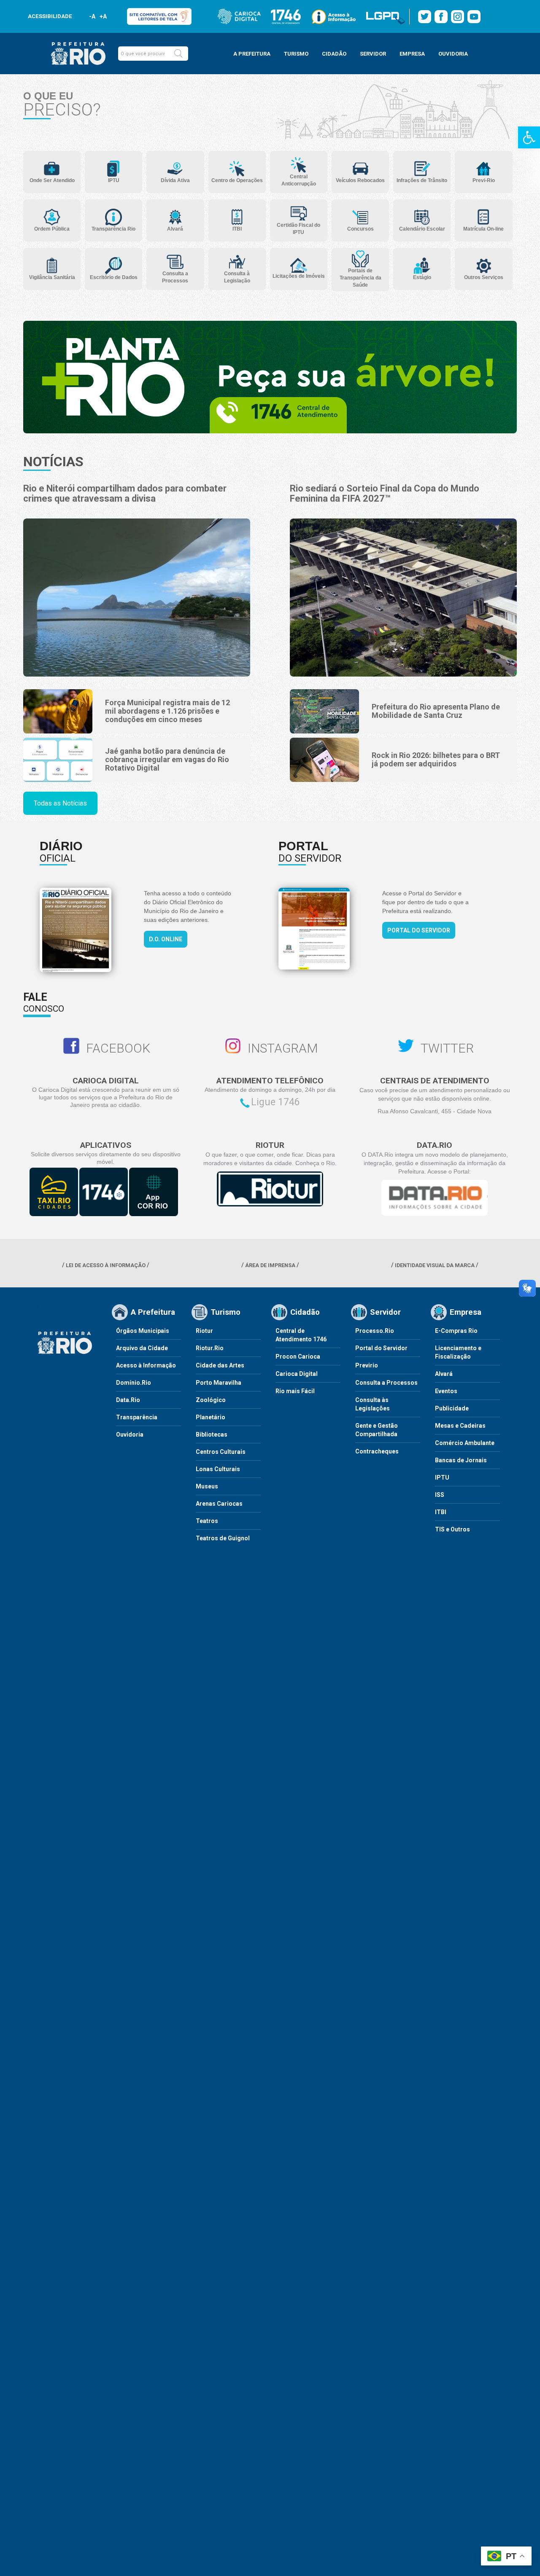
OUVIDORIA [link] (453, 54)
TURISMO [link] (296, 54)
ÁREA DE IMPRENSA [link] (270, 1265)
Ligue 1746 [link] (275, 1102)
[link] (529, 137)
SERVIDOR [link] (373, 54)
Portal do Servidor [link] (419, 930)
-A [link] (92, 16)
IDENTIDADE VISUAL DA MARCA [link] (435, 1265)
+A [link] (103, 16)
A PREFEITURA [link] (252, 54)
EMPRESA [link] (412, 54)
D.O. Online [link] (166, 939)
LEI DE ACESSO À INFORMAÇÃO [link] (106, 1265)
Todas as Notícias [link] (60, 803)
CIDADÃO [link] (334, 54)
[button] (178, 54)
